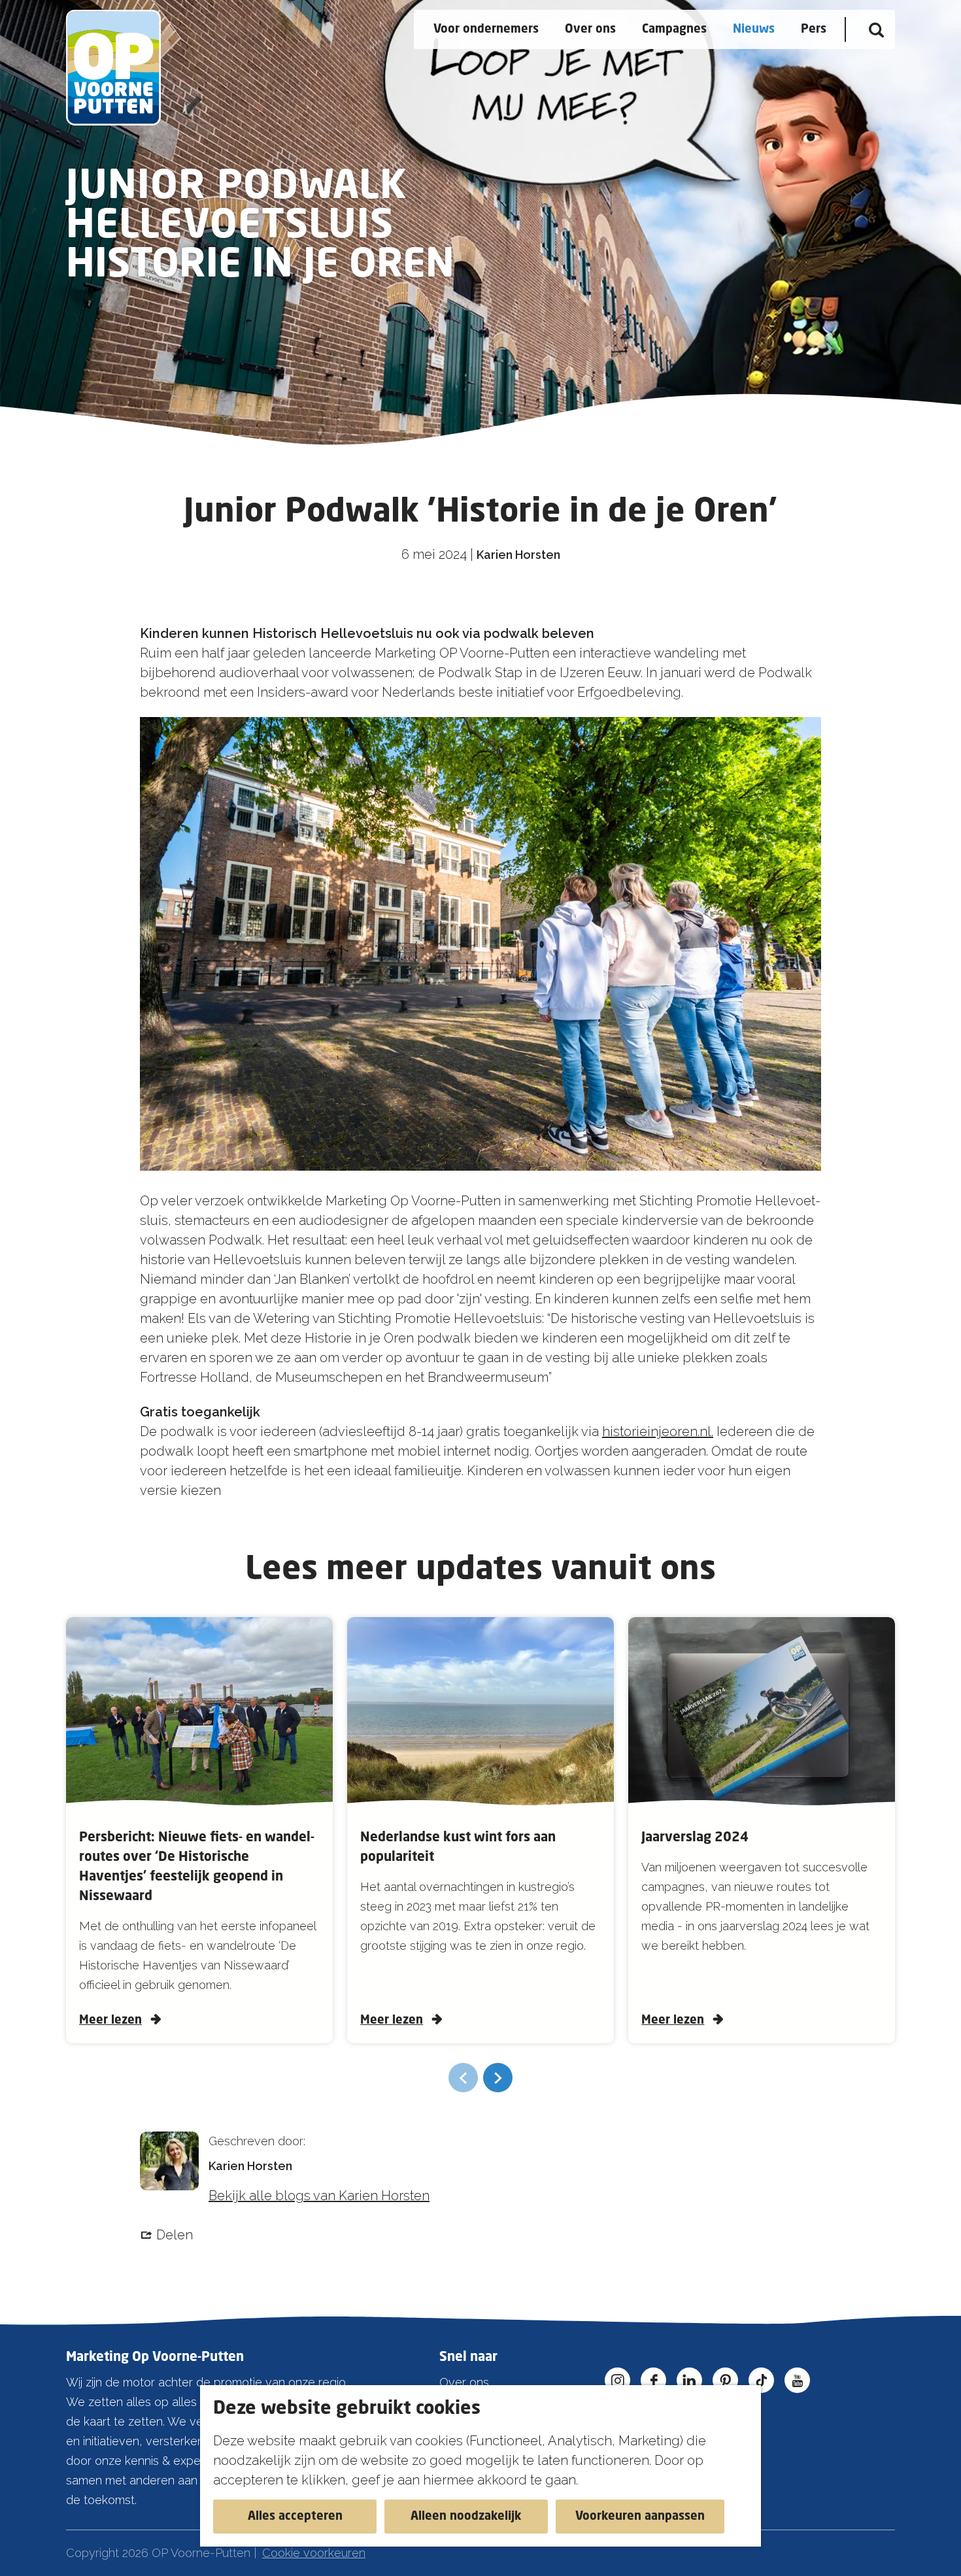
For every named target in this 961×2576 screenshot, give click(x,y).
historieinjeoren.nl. (658, 1431)
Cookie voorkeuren (314, 2553)
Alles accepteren (295, 2517)
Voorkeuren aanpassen (640, 2517)
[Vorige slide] (463, 2078)
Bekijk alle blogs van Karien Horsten (319, 2196)
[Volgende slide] (498, 2078)
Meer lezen (110, 2020)
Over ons (464, 2382)
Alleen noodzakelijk (466, 2517)
